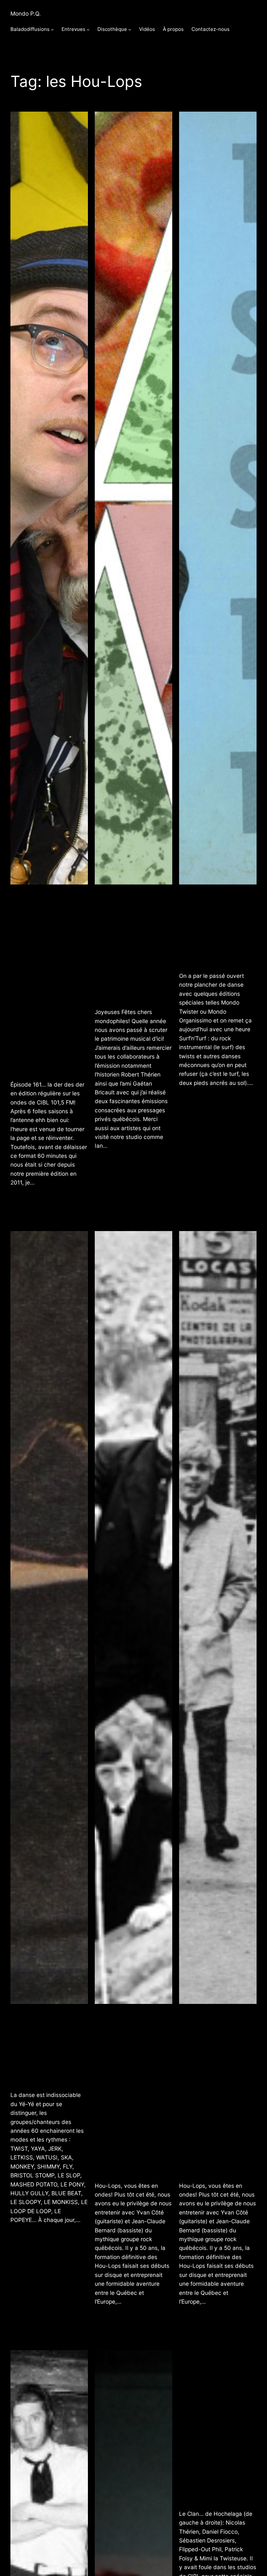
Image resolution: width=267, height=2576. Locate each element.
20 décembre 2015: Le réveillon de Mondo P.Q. (131, 945)
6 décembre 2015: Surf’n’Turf (216, 927)
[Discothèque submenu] (130, 29)
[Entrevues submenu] (88, 29)
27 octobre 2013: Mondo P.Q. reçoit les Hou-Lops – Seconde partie (131, 2092)
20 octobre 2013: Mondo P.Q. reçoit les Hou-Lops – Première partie (216, 2092)
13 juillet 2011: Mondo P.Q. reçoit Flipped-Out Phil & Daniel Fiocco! (216, 2429)
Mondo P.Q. (26, 14)
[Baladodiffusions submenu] (52, 29)
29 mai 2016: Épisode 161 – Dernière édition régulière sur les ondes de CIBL (44, 981)
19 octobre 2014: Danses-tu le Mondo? (49, 2047)
